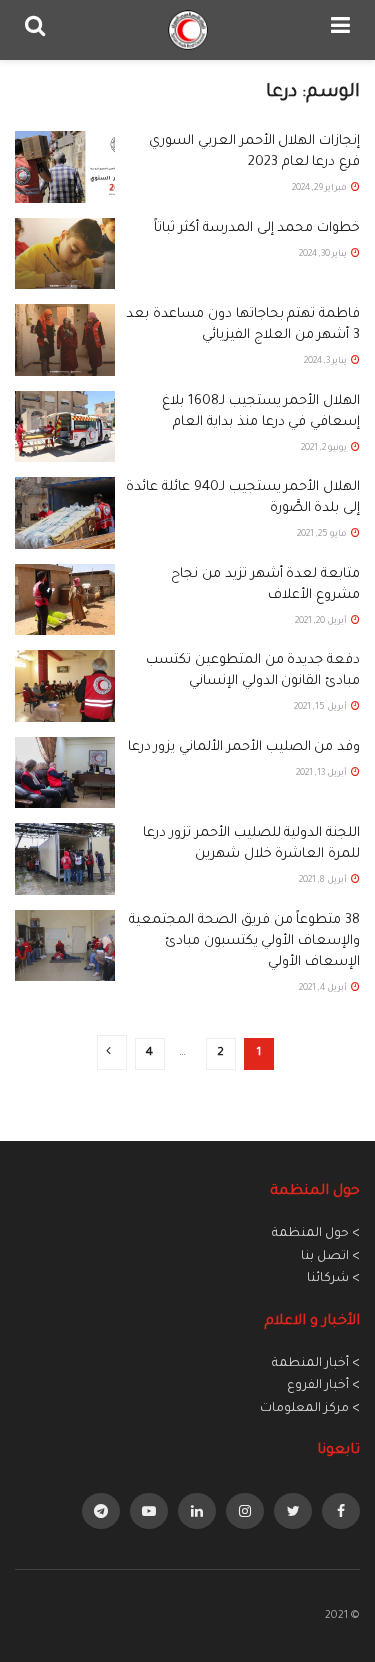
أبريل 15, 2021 (321, 708)
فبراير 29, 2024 (320, 189)
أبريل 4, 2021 (324, 989)
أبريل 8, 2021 (324, 881)
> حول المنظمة (316, 1234)
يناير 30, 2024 (324, 255)
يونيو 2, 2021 (325, 449)
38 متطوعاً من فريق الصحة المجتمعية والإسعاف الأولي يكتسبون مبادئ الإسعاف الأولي (244, 941)
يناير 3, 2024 (326, 362)
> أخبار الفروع (323, 1386)
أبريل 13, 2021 (322, 774)
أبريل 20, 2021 (322, 622)
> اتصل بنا (330, 1257)
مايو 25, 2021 (323, 535)
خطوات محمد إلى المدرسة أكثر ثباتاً (257, 228)
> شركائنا (333, 1279)
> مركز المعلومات (310, 1409)
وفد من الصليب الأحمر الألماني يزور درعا (244, 747)
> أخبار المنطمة (316, 1364)
